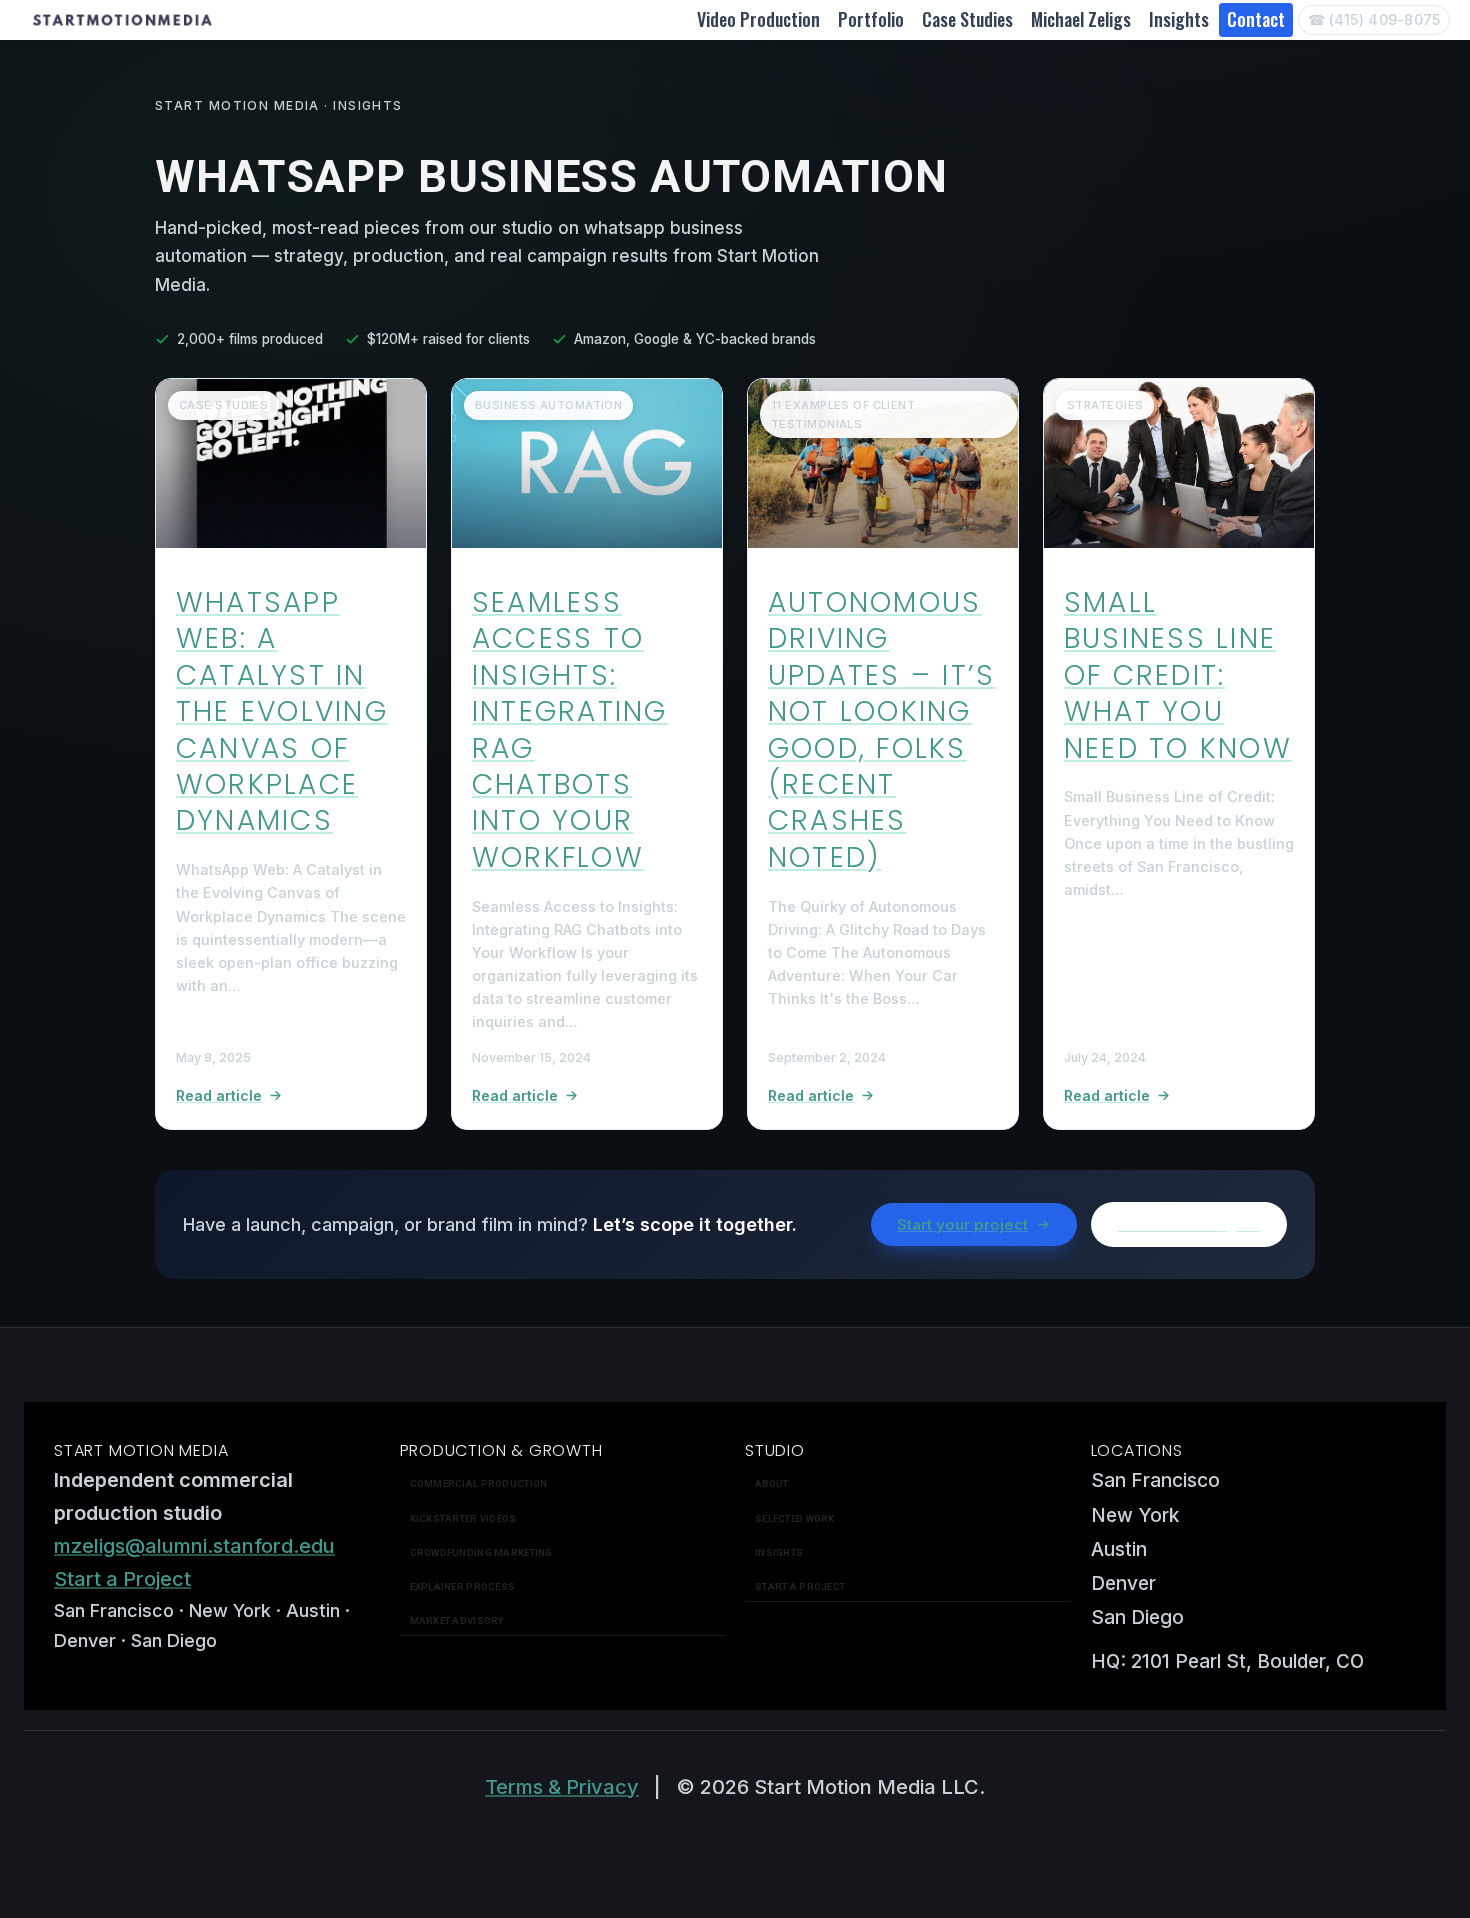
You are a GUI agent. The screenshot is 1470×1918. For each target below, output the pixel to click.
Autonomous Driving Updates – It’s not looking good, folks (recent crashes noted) (881, 730)
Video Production (758, 19)
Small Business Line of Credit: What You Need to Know (1178, 675)
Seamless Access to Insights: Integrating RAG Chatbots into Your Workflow (570, 730)
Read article (219, 1095)
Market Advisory (457, 1620)
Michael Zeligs (1081, 19)
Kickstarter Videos (463, 1518)
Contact (1256, 19)
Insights (1179, 19)
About (771, 1483)
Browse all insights (1189, 1224)
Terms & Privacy (562, 1787)
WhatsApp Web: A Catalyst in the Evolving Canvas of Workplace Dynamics (282, 711)
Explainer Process (463, 1586)
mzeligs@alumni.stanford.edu (194, 1546)
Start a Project (122, 1579)
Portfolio (871, 19)
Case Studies (967, 19)
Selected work (795, 1518)
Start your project (962, 1224)
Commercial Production (479, 1483)
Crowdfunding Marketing (481, 1552)
